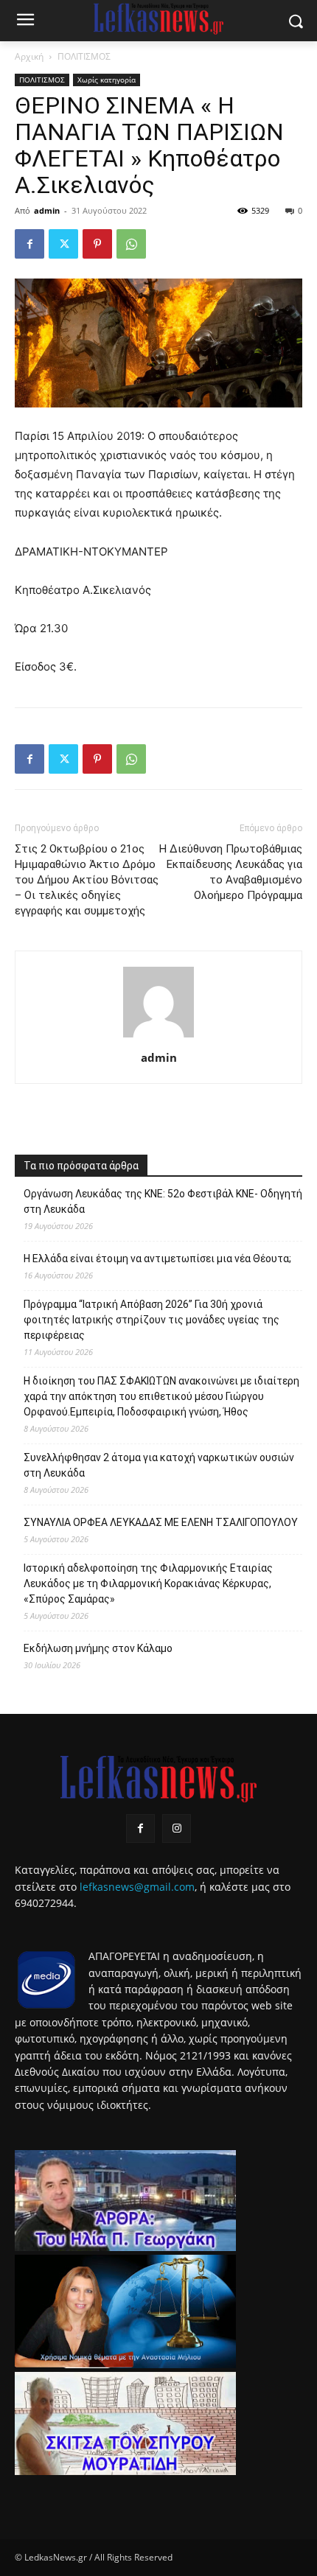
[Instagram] (177, 1828)
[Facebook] (29, 244)
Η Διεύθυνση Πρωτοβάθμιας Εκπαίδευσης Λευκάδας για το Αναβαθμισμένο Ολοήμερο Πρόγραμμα (231, 872)
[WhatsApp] (131, 244)
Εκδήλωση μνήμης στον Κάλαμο (98, 1648)
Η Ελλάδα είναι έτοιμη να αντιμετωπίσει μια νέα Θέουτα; (157, 1259)
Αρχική (29, 56)
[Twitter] (63, 244)
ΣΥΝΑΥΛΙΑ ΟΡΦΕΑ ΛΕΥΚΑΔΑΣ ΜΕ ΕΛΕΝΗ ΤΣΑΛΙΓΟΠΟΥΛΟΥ (161, 1522)
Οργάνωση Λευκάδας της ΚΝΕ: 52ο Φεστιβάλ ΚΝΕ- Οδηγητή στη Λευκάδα (163, 1201)
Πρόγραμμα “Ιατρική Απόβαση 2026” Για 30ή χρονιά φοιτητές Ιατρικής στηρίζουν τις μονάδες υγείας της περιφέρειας (151, 1320)
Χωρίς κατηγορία (107, 80)
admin (47, 210)
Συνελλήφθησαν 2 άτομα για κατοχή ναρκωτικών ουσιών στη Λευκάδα (159, 1465)
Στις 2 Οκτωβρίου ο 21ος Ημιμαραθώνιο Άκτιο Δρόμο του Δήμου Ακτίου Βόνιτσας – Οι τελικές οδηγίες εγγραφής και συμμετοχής (87, 880)
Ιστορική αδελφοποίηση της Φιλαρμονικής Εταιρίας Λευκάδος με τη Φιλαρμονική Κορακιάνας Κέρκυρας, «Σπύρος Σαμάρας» (148, 1583)
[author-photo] (158, 1037)
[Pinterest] (97, 244)
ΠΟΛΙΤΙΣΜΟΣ (84, 56)
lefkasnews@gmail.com (137, 1887)
